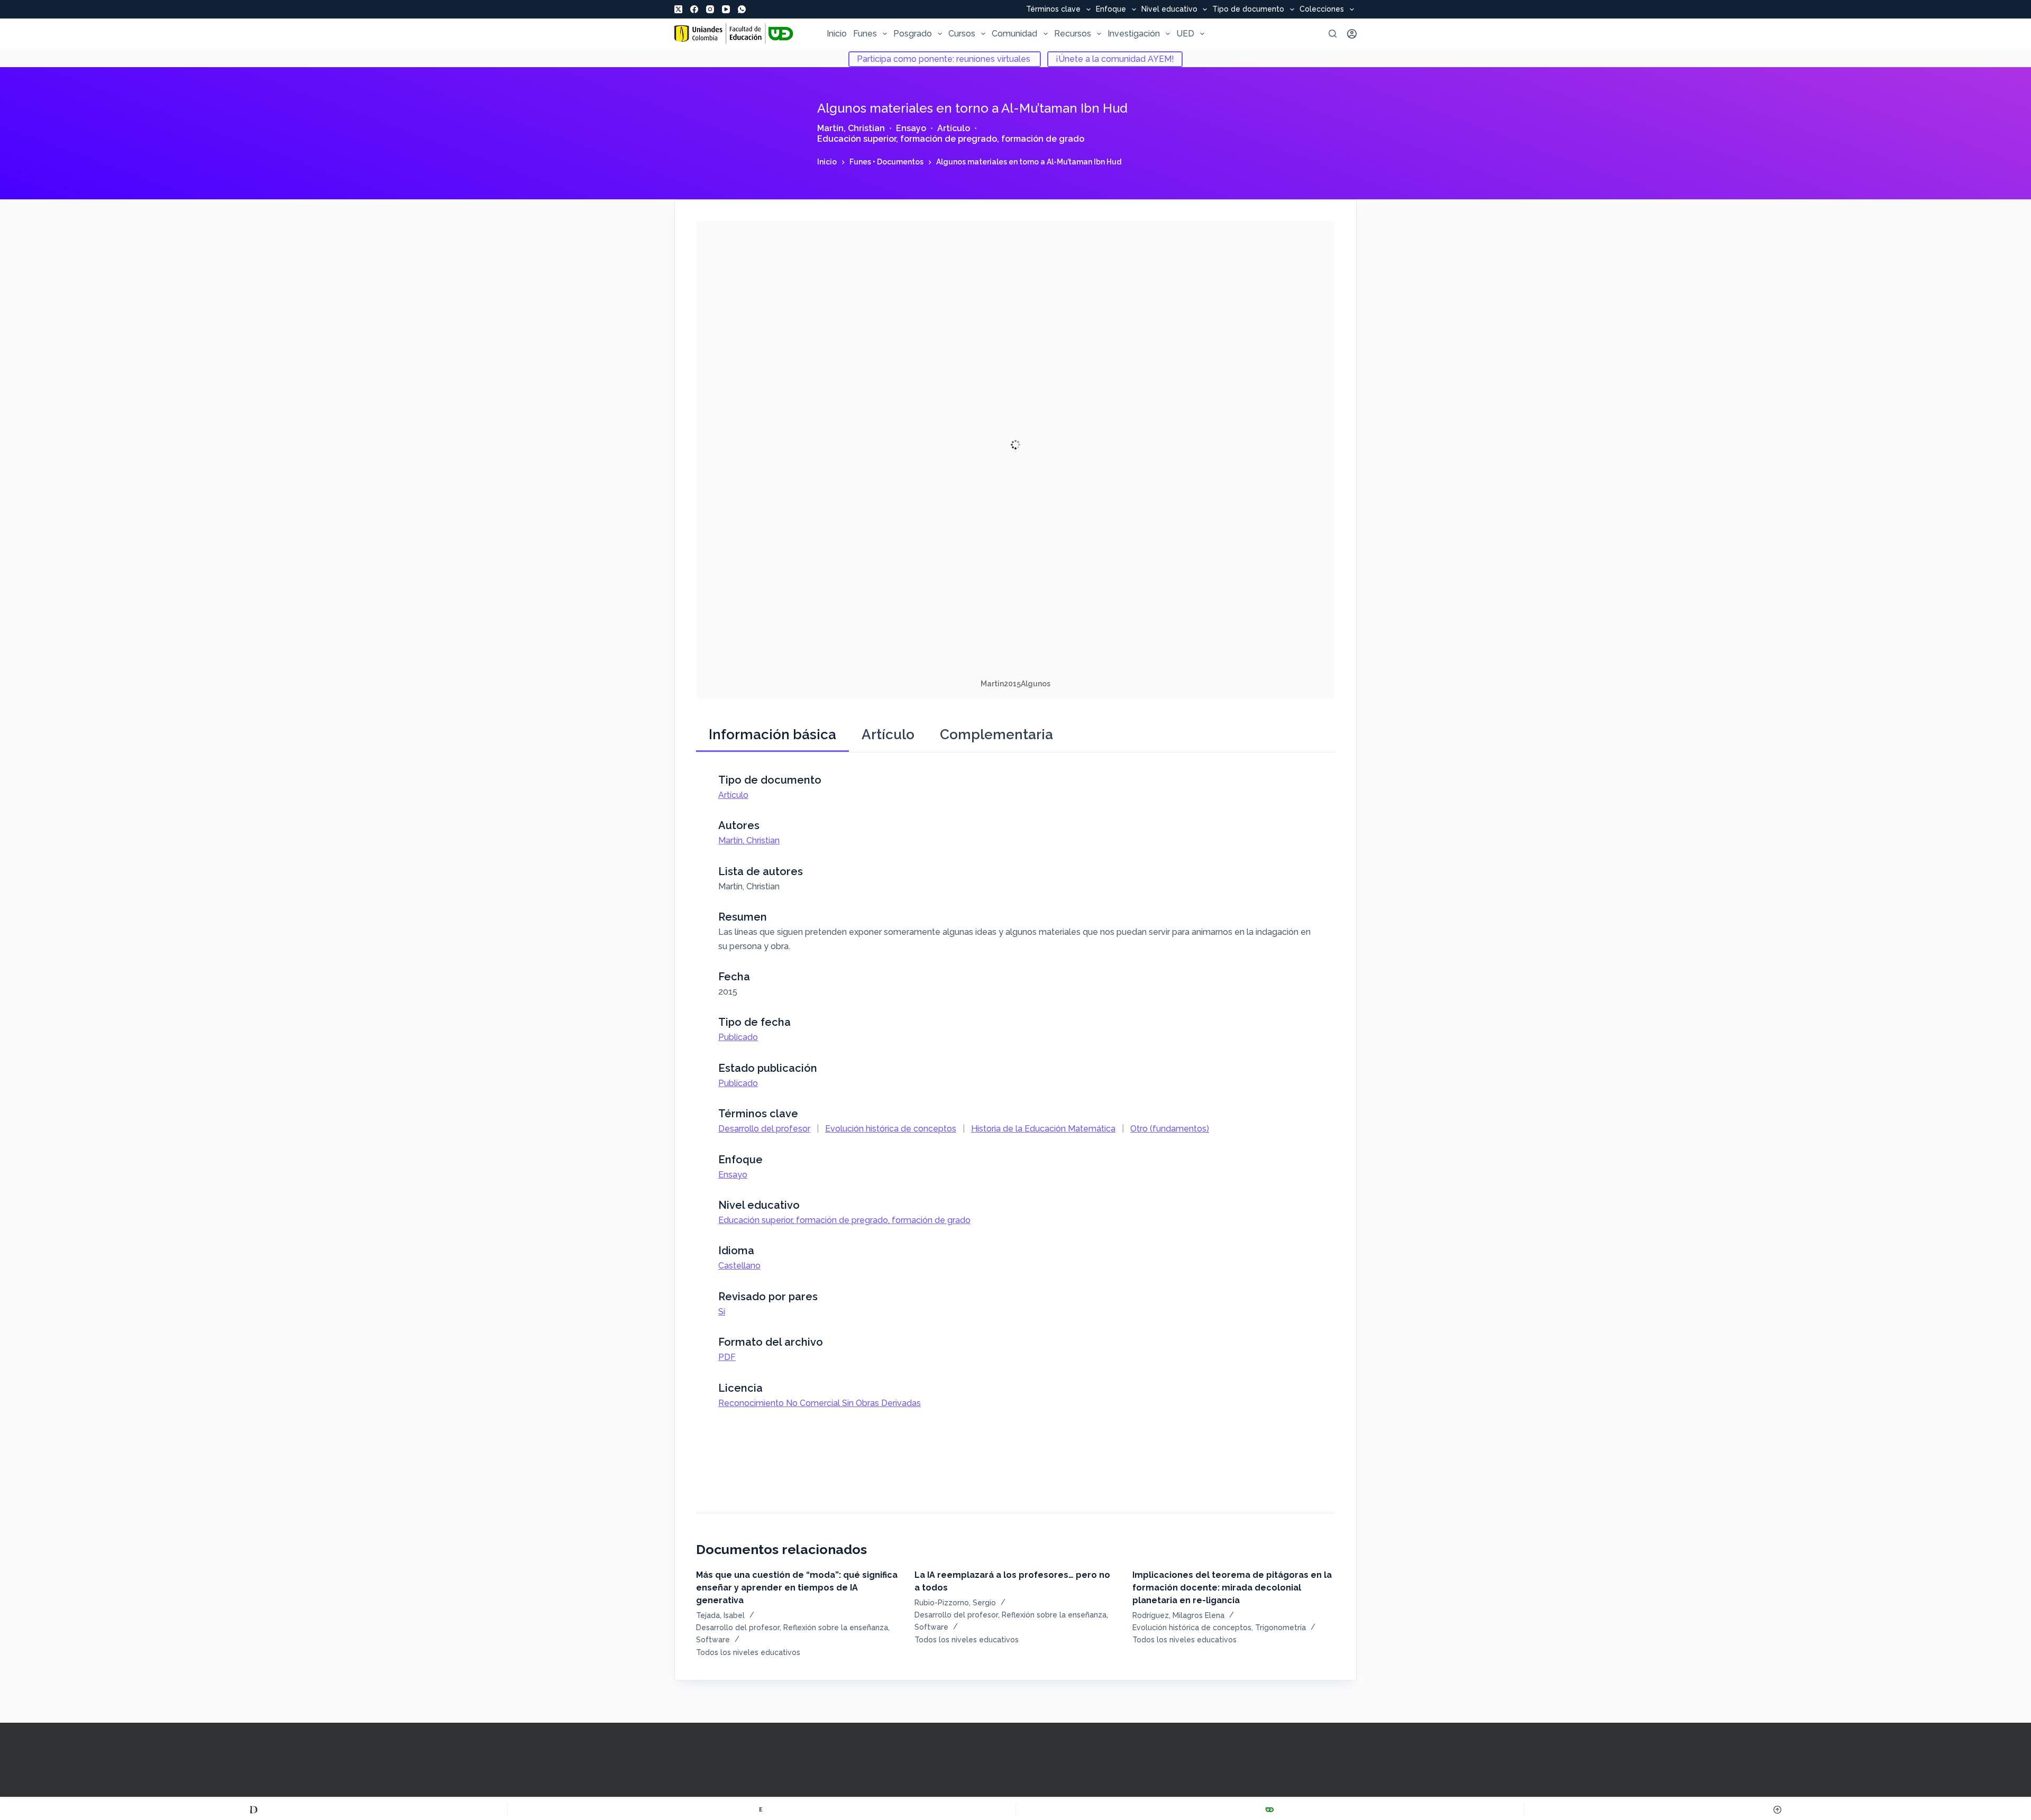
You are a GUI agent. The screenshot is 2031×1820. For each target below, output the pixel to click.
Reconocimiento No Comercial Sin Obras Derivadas (820, 1403)
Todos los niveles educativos (748, 1652)
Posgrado (913, 34)
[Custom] (254, 1809)
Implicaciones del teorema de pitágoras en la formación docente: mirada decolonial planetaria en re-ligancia (1232, 1588)
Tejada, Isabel (720, 1615)
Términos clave (1053, 10)
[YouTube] (726, 9)
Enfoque (1111, 10)
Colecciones (1322, 10)
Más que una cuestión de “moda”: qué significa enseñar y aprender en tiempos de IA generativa (797, 1588)
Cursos (962, 34)
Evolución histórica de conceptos (891, 1129)
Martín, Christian (851, 128)
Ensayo (911, 128)
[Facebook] (694, 9)
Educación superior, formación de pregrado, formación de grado (951, 139)
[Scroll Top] (1777, 1809)
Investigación (1134, 34)
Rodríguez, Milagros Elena (1178, 1615)
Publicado (738, 1037)
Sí (722, 1312)
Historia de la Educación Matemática (1043, 1129)
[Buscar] (1333, 34)
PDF (727, 1357)
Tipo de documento (1248, 10)
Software (713, 1640)
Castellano (739, 1266)
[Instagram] (710, 9)
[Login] (1352, 34)
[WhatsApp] (742, 9)
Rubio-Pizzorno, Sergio (955, 1603)
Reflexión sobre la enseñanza (836, 1628)
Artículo (954, 128)
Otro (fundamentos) (1170, 1129)
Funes (865, 34)
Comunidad (1014, 34)
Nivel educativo (1169, 10)
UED (1185, 34)
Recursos (1073, 34)
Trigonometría (1280, 1628)
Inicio (837, 34)
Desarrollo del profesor (764, 1129)
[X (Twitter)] (678, 9)
